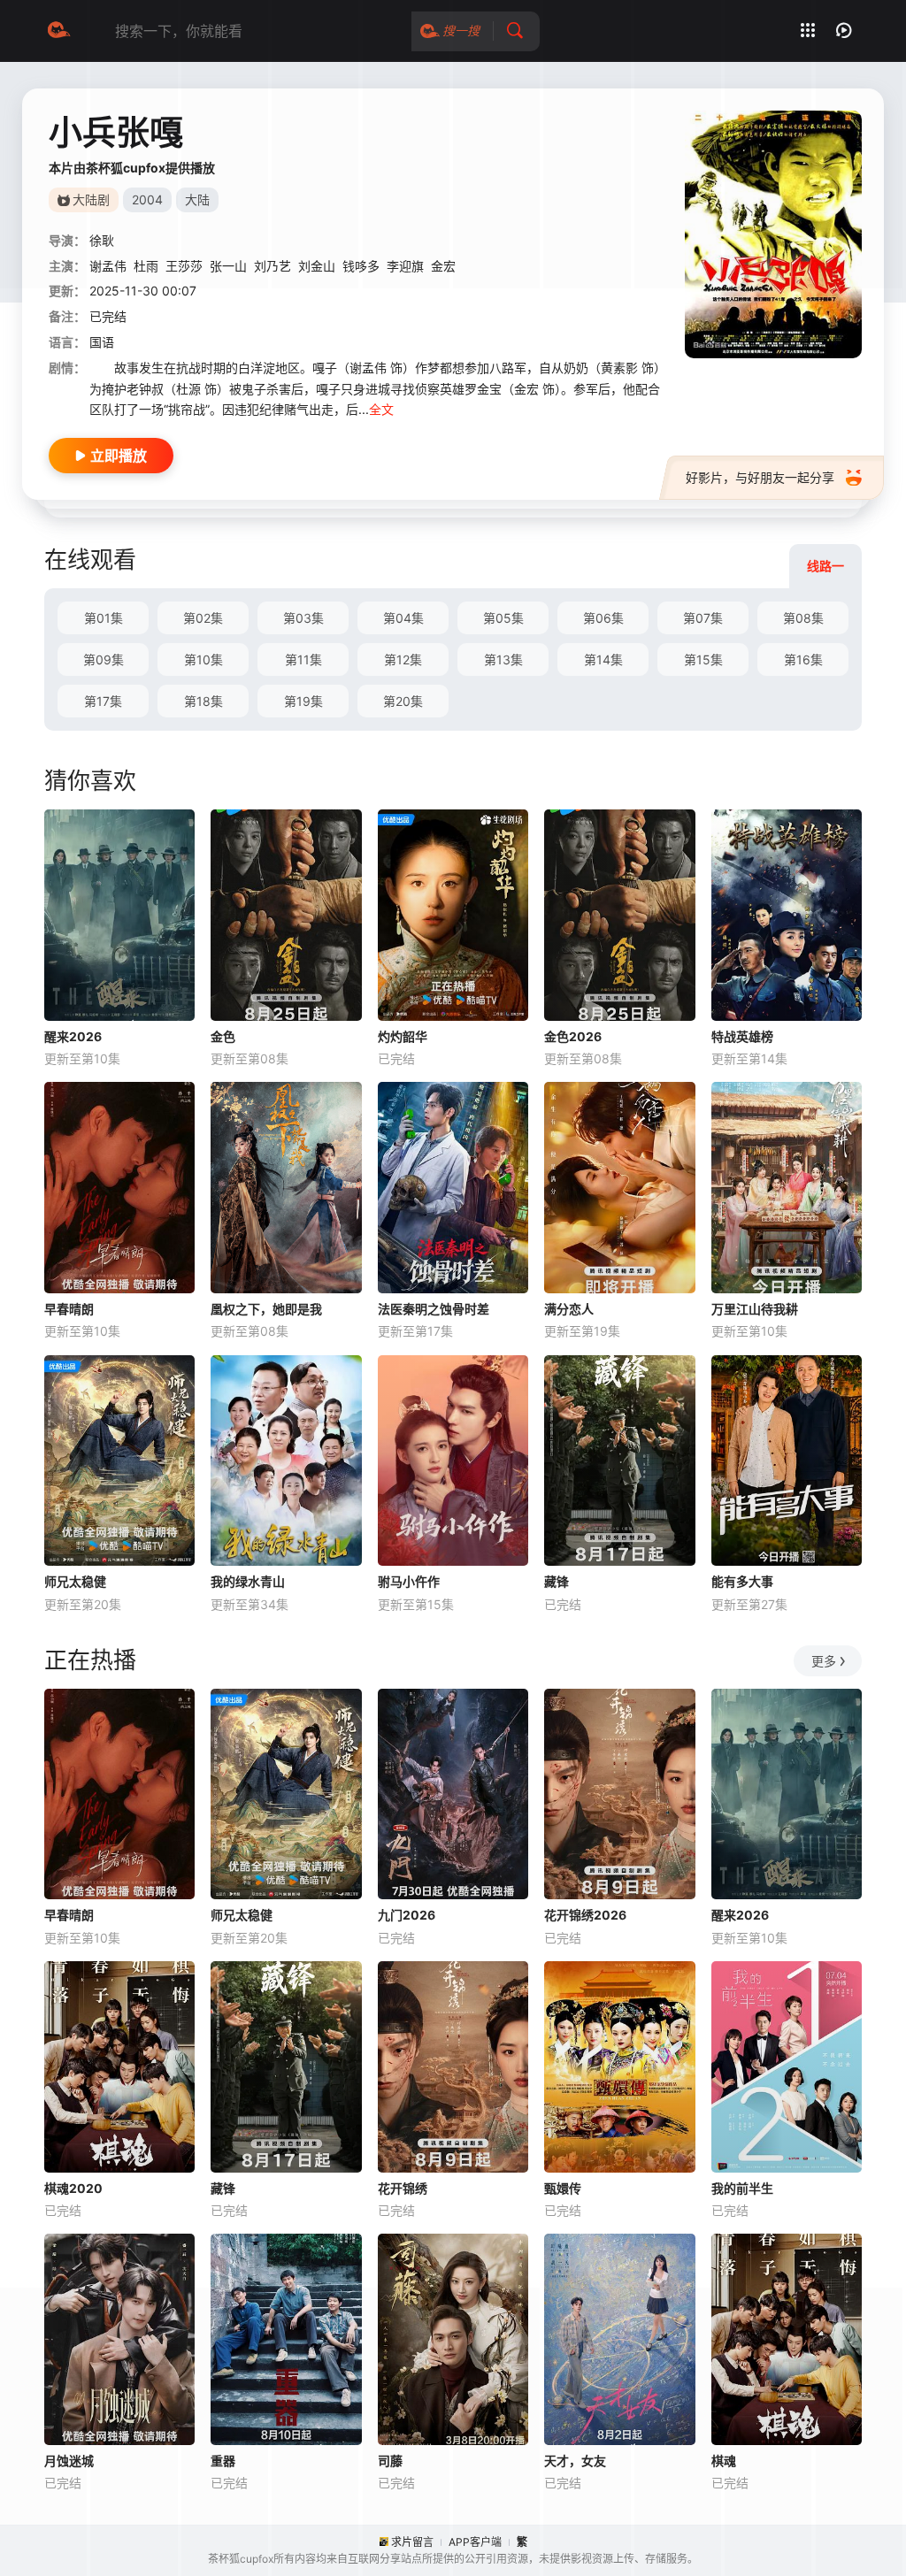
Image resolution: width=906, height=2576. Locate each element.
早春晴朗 (69, 1309)
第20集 (403, 701)
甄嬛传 (563, 2188)
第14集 (603, 659)
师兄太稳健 (75, 1581)
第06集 (603, 618)
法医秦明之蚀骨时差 (434, 1309)
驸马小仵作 (409, 1581)
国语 (102, 342)
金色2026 (573, 1036)
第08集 (803, 618)
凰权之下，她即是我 (266, 1309)
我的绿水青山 (248, 1581)
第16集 (803, 659)
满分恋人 (569, 1309)
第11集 (303, 659)
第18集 (203, 701)
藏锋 (557, 1581)
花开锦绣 (403, 2188)
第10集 (203, 659)
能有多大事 (742, 1581)
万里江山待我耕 (755, 1309)
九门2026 (407, 1915)
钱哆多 (361, 266)
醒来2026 (73, 1036)
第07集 (703, 618)
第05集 (503, 618)
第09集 (104, 659)
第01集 (104, 618)
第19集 (303, 701)
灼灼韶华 (403, 1036)
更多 (824, 1661)
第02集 (203, 618)
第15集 (703, 659)
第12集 (403, 659)
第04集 (403, 618)
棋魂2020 (73, 2188)
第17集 (103, 701)
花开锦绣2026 (585, 1915)
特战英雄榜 (742, 1036)
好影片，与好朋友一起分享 (760, 477)
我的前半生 (742, 2188)
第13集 (503, 659)
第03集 (303, 618)
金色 (223, 1036)
